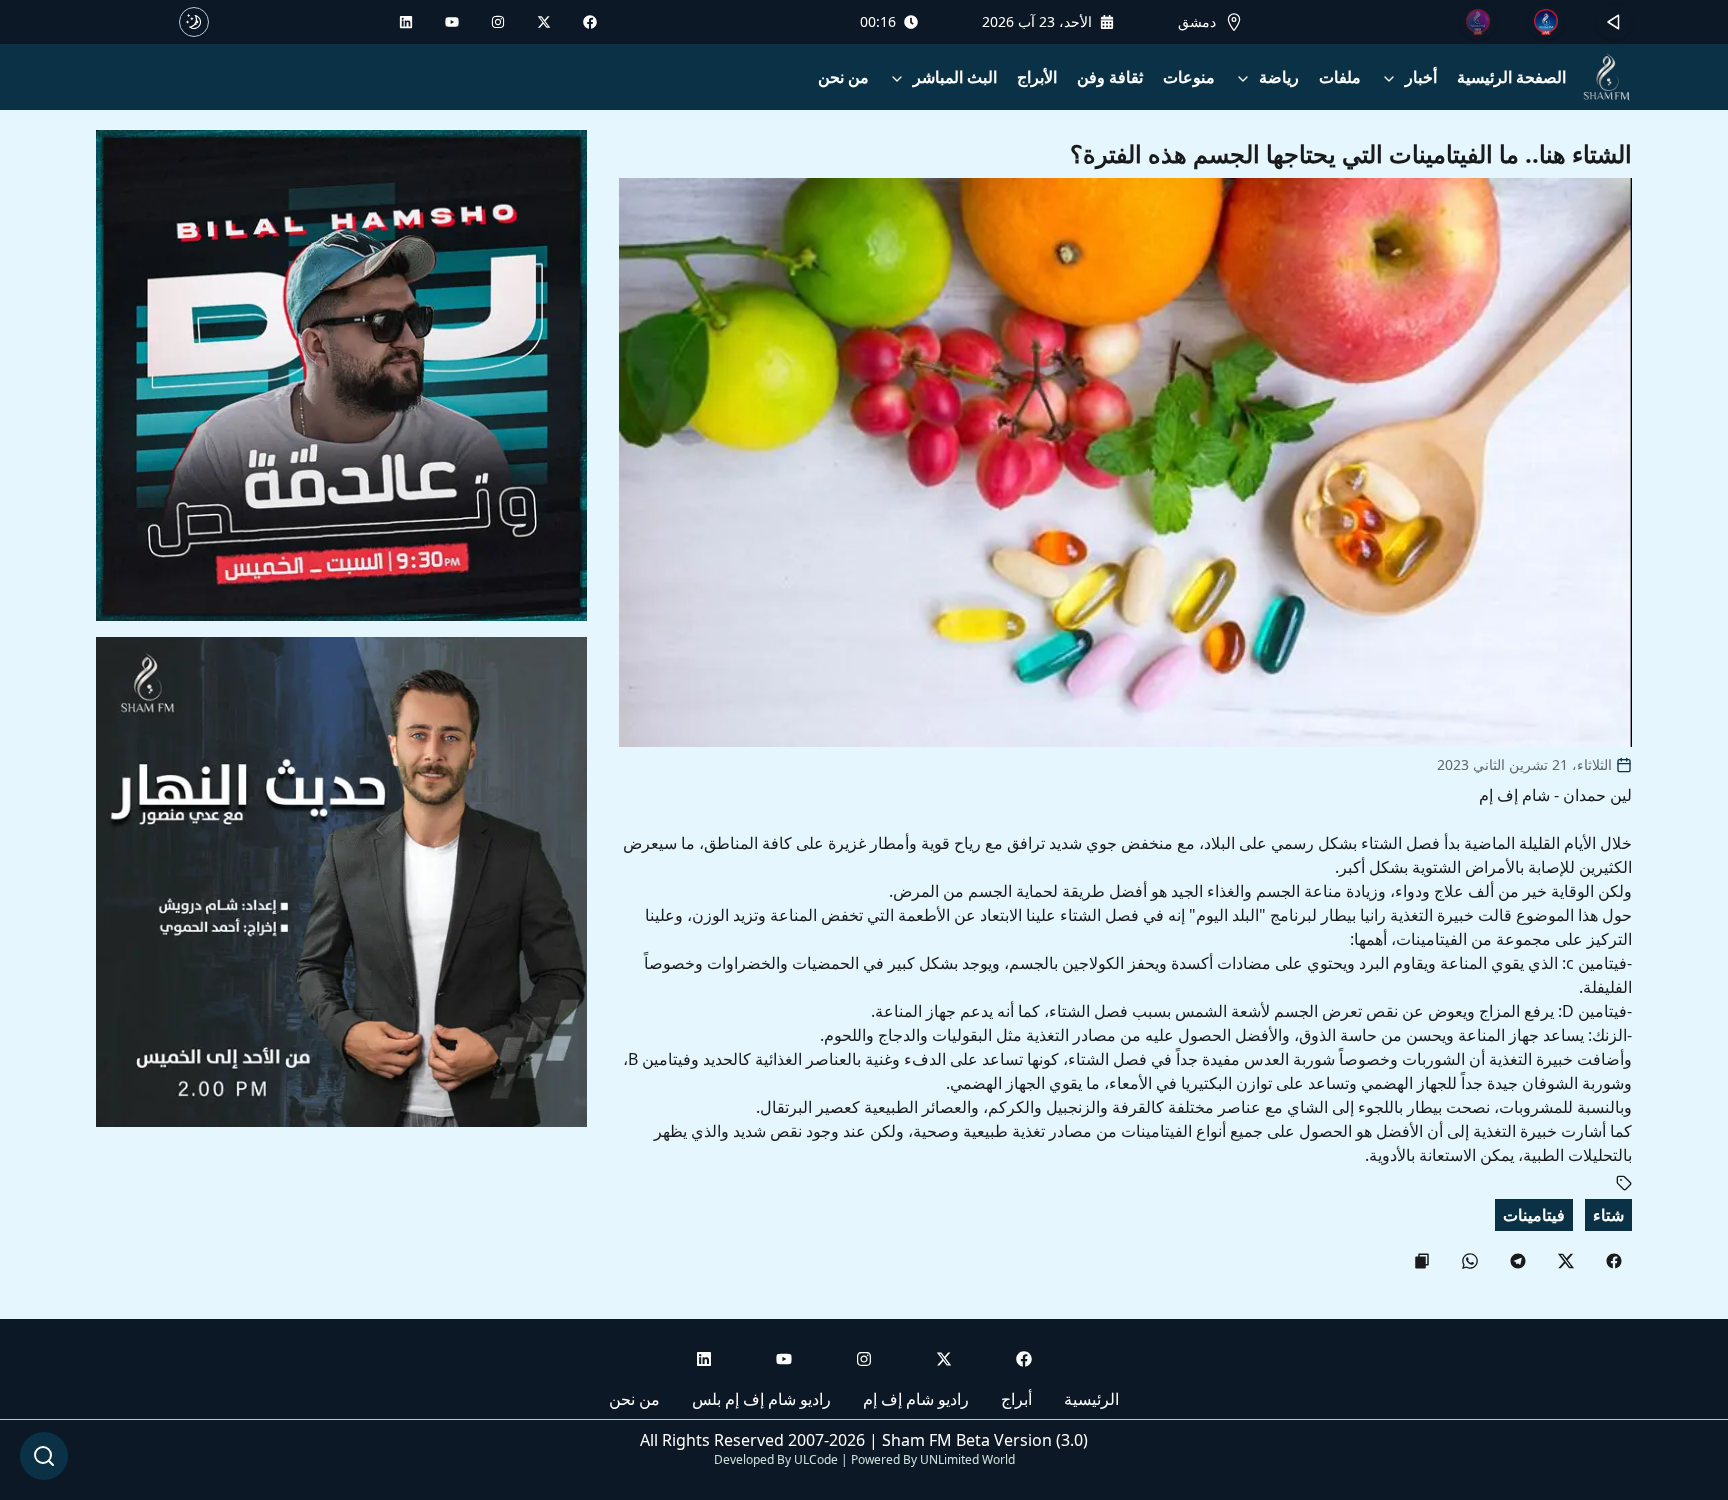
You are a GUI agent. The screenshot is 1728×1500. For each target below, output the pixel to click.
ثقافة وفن (1110, 77)
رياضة (1279, 77)
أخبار (1421, 77)
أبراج (1016, 1399)
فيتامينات (1534, 1215)
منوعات (1189, 77)
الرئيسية (1091, 1399)
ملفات (1340, 77)
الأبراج (1037, 77)
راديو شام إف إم (916, 1399)
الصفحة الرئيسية (1511, 77)
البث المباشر (955, 77)
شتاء (1608, 1215)
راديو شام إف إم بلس (761, 1399)
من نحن (843, 77)
